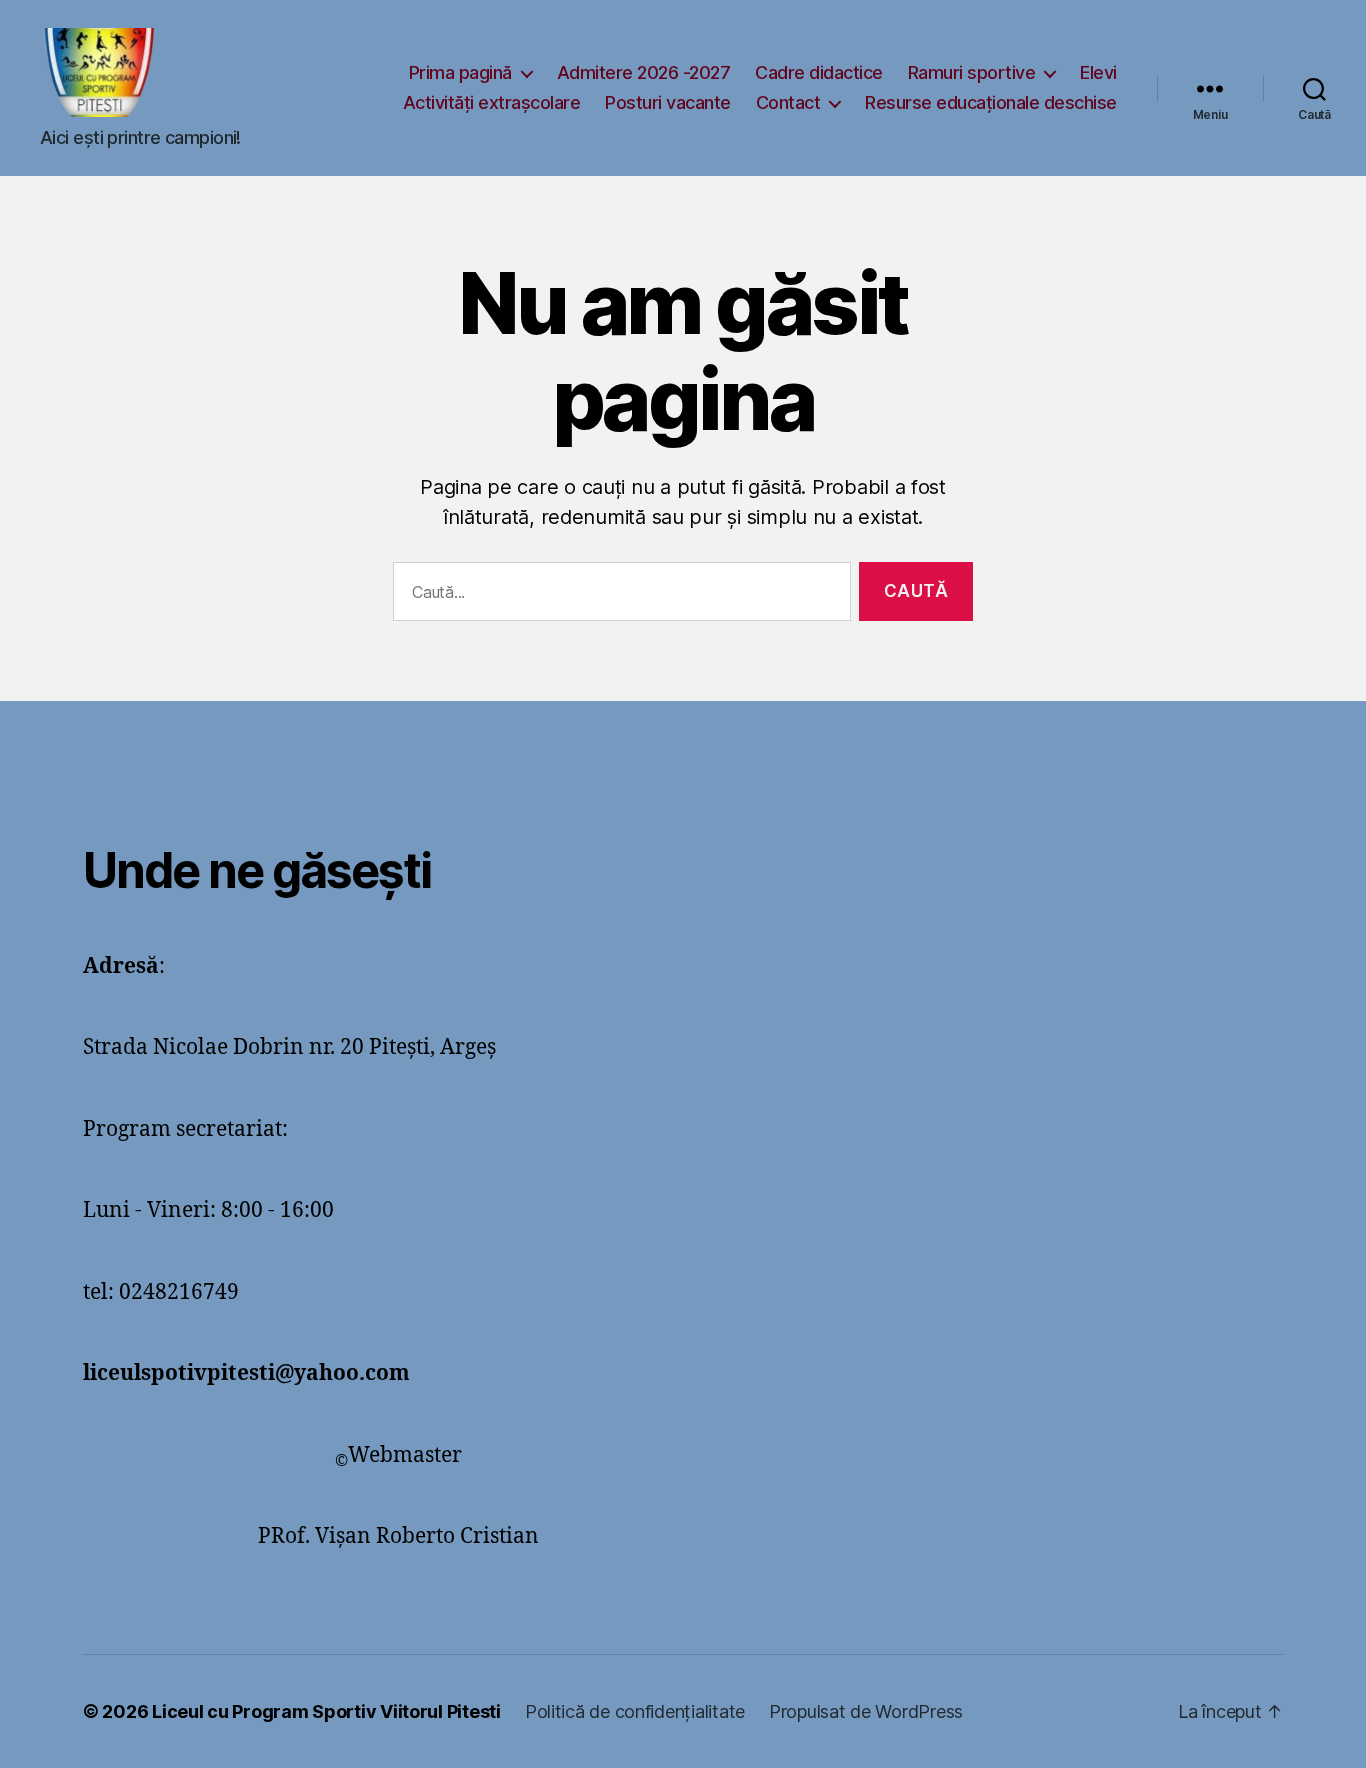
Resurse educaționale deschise (991, 102)
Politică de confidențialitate (635, 1711)
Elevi (1098, 72)
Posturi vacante (668, 102)
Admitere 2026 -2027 (644, 72)
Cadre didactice (819, 72)
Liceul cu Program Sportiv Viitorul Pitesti (326, 1711)
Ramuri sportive (972, 72)
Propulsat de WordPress (866, 1711)
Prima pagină (460, 72)
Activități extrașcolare (492, 102)
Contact (788, 102)
